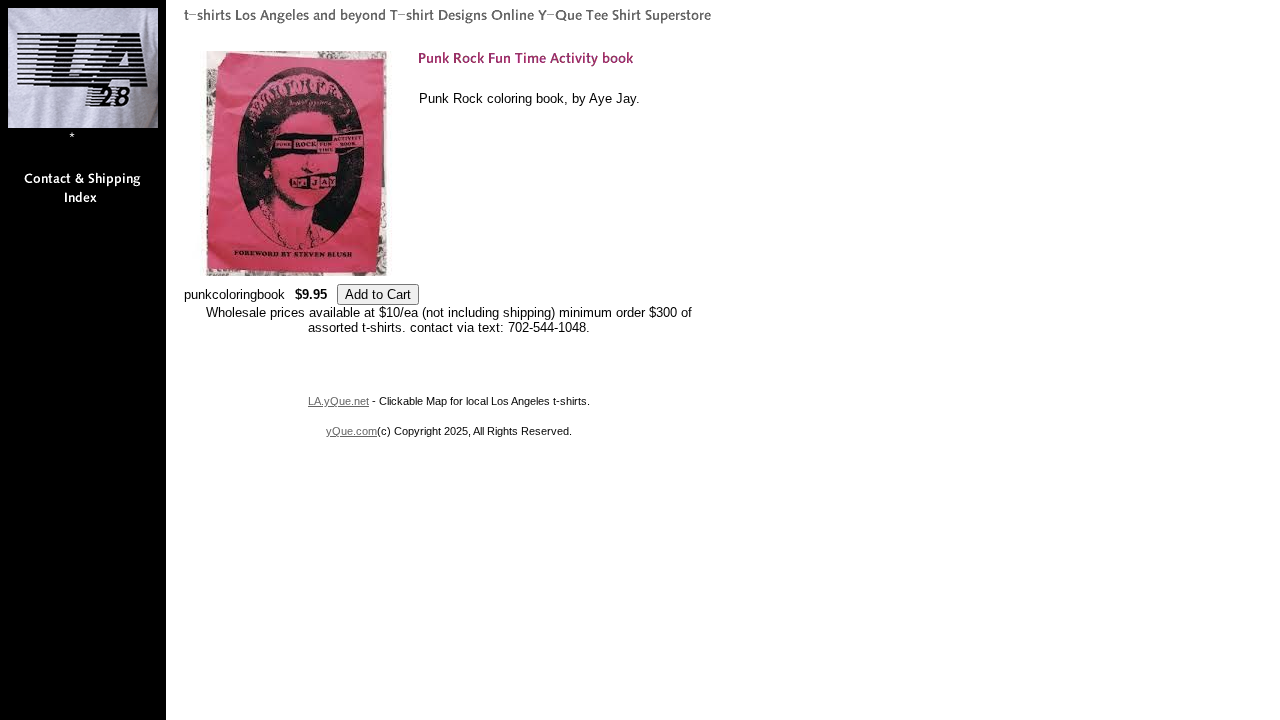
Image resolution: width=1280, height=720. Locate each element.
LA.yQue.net (338, 401)
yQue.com (351, 431)
